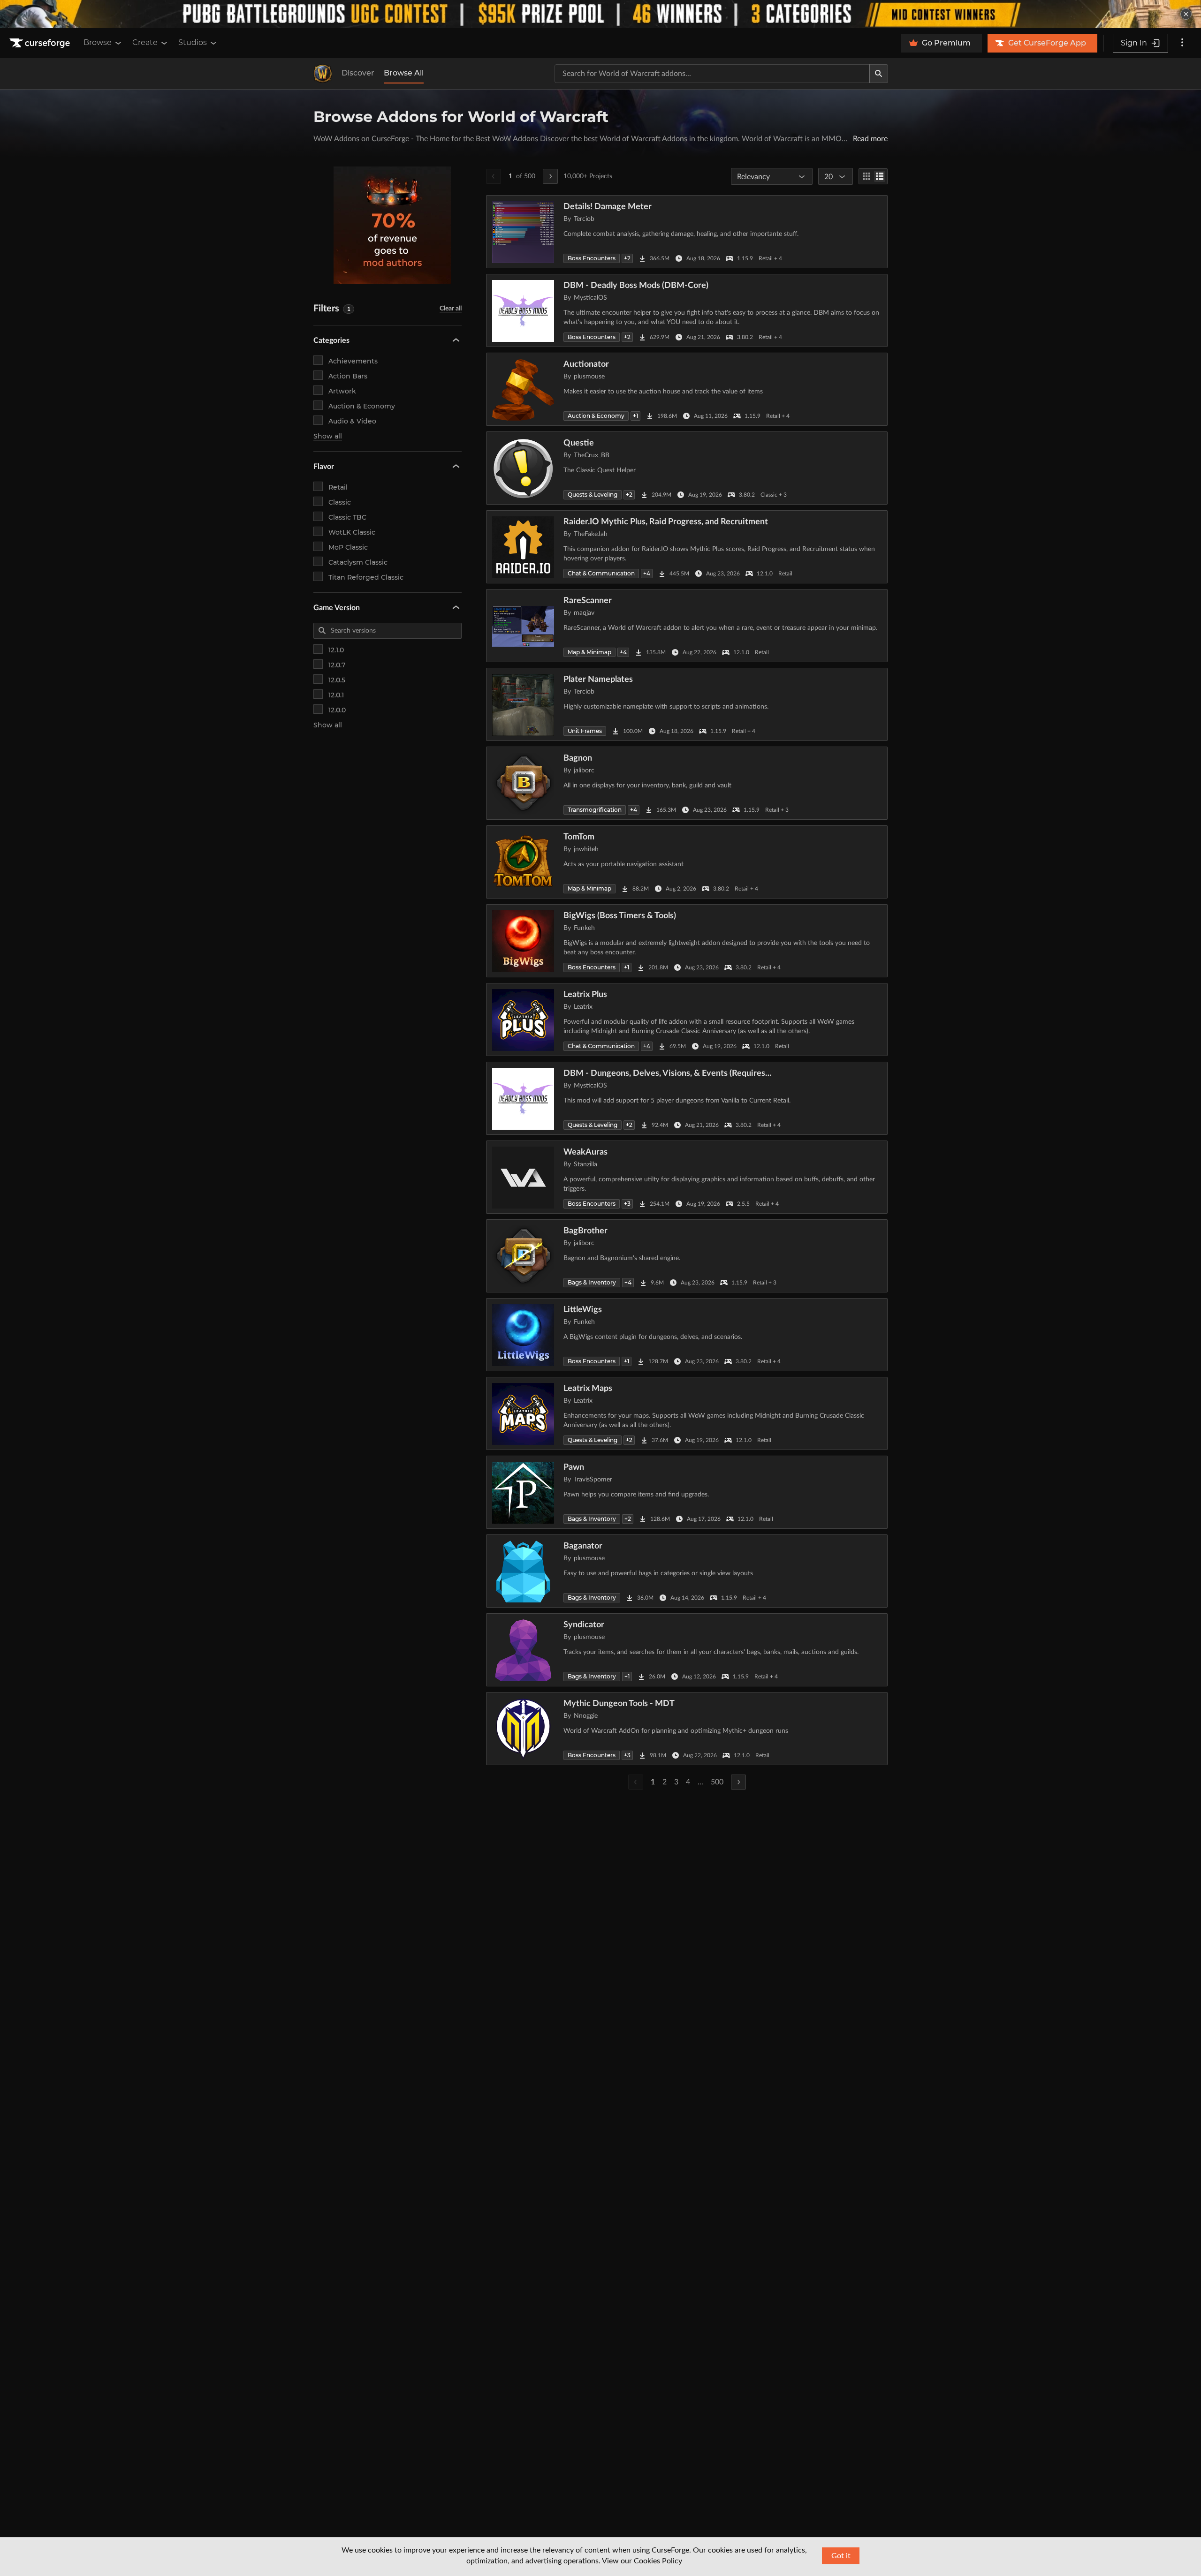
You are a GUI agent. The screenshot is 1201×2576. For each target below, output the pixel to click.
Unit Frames (585, 731)
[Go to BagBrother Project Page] (687, 1256)
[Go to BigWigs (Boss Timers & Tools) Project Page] (687, 941)
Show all (328, 436)
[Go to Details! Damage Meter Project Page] (687, 232)
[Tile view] (867, 176)
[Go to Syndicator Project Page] (687, 1650)
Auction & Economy (362, 406)
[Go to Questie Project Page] (687, 468)
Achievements (353, 361)
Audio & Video (352, 421)
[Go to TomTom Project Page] (687, 862)
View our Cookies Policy (642, 2561)
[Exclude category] (454, 360)
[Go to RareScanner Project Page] (687, 626)
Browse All (404, 73)
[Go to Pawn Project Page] (687, 1492)
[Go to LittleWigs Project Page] (687, 1335)
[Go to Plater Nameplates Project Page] (687, 704)
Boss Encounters (592, 258)
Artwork (342, 391)
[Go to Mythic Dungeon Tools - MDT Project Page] (687, 1729)
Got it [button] (841, 2556)
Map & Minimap (589, 652)
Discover (358, 73)
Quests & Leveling (593, 495)
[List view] (880, 176)
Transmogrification (595, 810)
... (700, 1782)
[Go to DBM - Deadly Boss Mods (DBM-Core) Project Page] (687, 310)
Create (145, 42)
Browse (98, 42)
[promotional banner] (600, 14)
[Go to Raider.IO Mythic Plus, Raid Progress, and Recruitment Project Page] (687, 547)
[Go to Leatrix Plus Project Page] (687, 1020)
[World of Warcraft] (323, 74)
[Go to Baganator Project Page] (687, 1571)
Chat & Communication (601, 573)
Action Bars (348, 376)
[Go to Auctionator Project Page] (687, 389)
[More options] (1182, 43)
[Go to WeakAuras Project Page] (687, 1177)
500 (717, 1782)
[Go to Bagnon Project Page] (687, 783)
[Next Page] (550, 176)
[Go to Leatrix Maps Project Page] (687, 1413)
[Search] (879, 74)
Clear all (451, 309)
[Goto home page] (41, 43)
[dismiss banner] (1186, 14)
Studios (193, 42)
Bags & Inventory (592, 1282)
